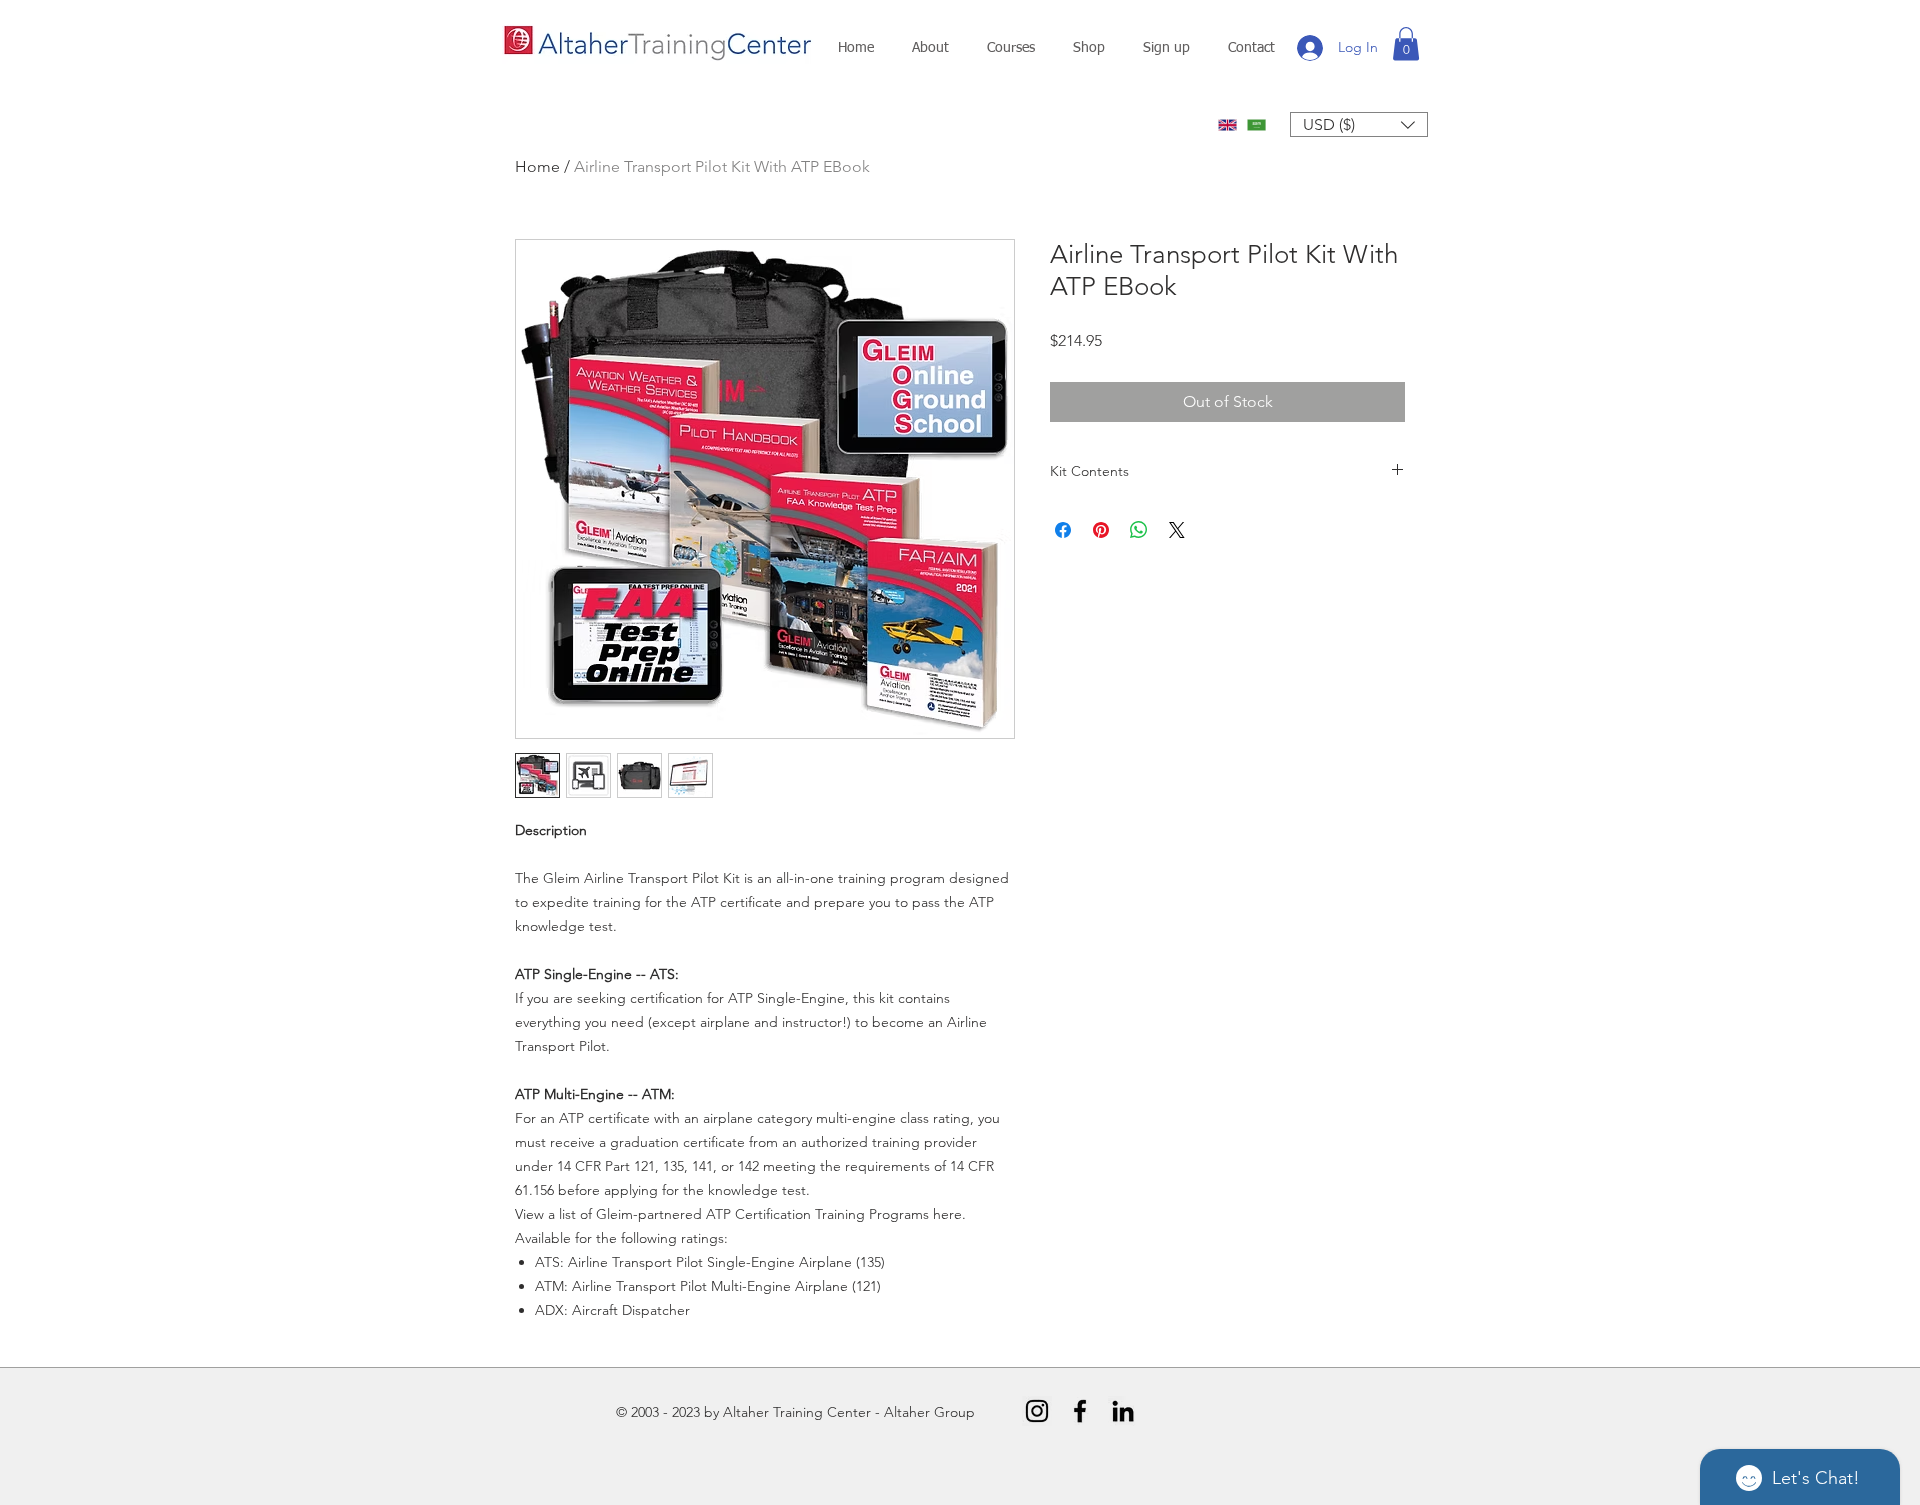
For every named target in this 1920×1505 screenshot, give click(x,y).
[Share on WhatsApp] (1139, 530)
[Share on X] (1177, 530)
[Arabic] (1256, 124)
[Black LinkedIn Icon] (1123, 1411)
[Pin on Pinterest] (1101, 530)
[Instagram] (1037, 1411)
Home (537, 166)
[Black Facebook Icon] (1080, 1411)
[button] (930, 48)
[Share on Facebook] (1063, 530)
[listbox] (1359, 124)
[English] (1228, 124)
